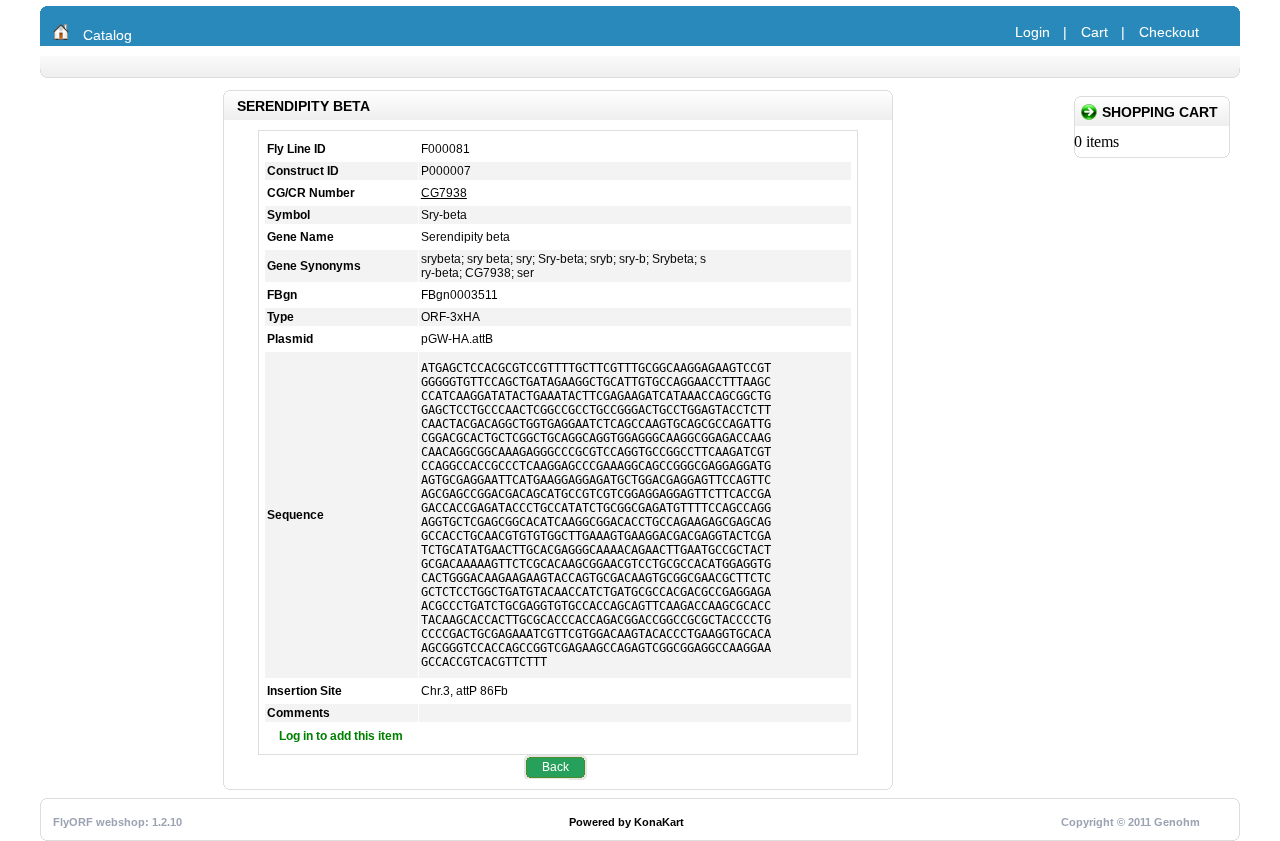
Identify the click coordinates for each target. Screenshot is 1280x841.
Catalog (107, 35)
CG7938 (444, 193)
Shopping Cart (1160, 112)
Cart (1094, 32)
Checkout (1169, 32)
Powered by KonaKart (626, 822)
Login (1032, 32)
